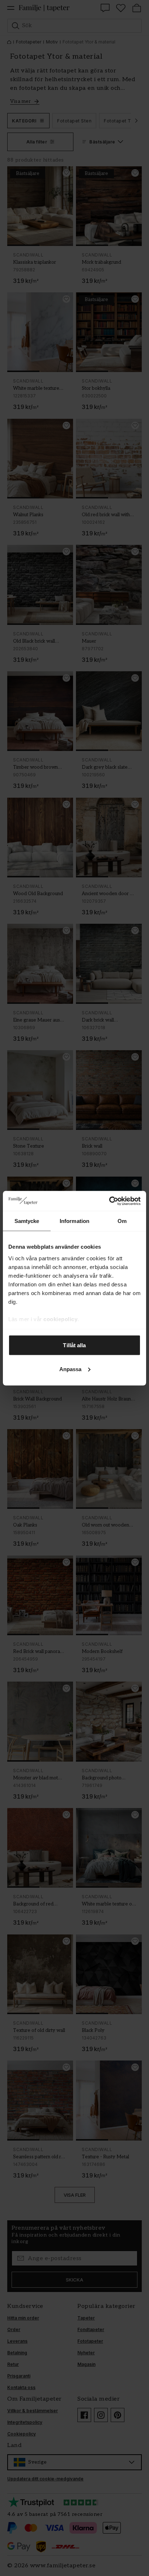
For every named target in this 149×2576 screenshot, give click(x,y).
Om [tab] (122, 1221)
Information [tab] (74, 1221)
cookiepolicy (60, 1319)
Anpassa (71, 1369)
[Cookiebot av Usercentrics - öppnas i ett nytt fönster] (109, 1201)
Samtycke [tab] (27, 1221)
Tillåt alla (74, 1345)
